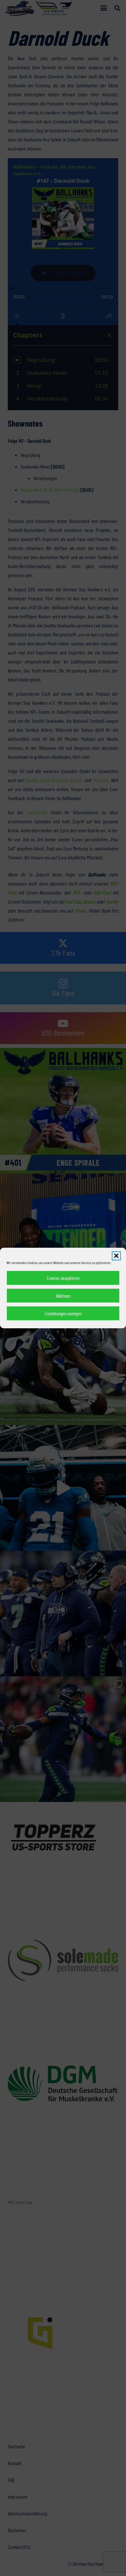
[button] (116, 1256)
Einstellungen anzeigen (63, 1313)
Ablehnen (63, 1296)
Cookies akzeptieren (63, 1278)
